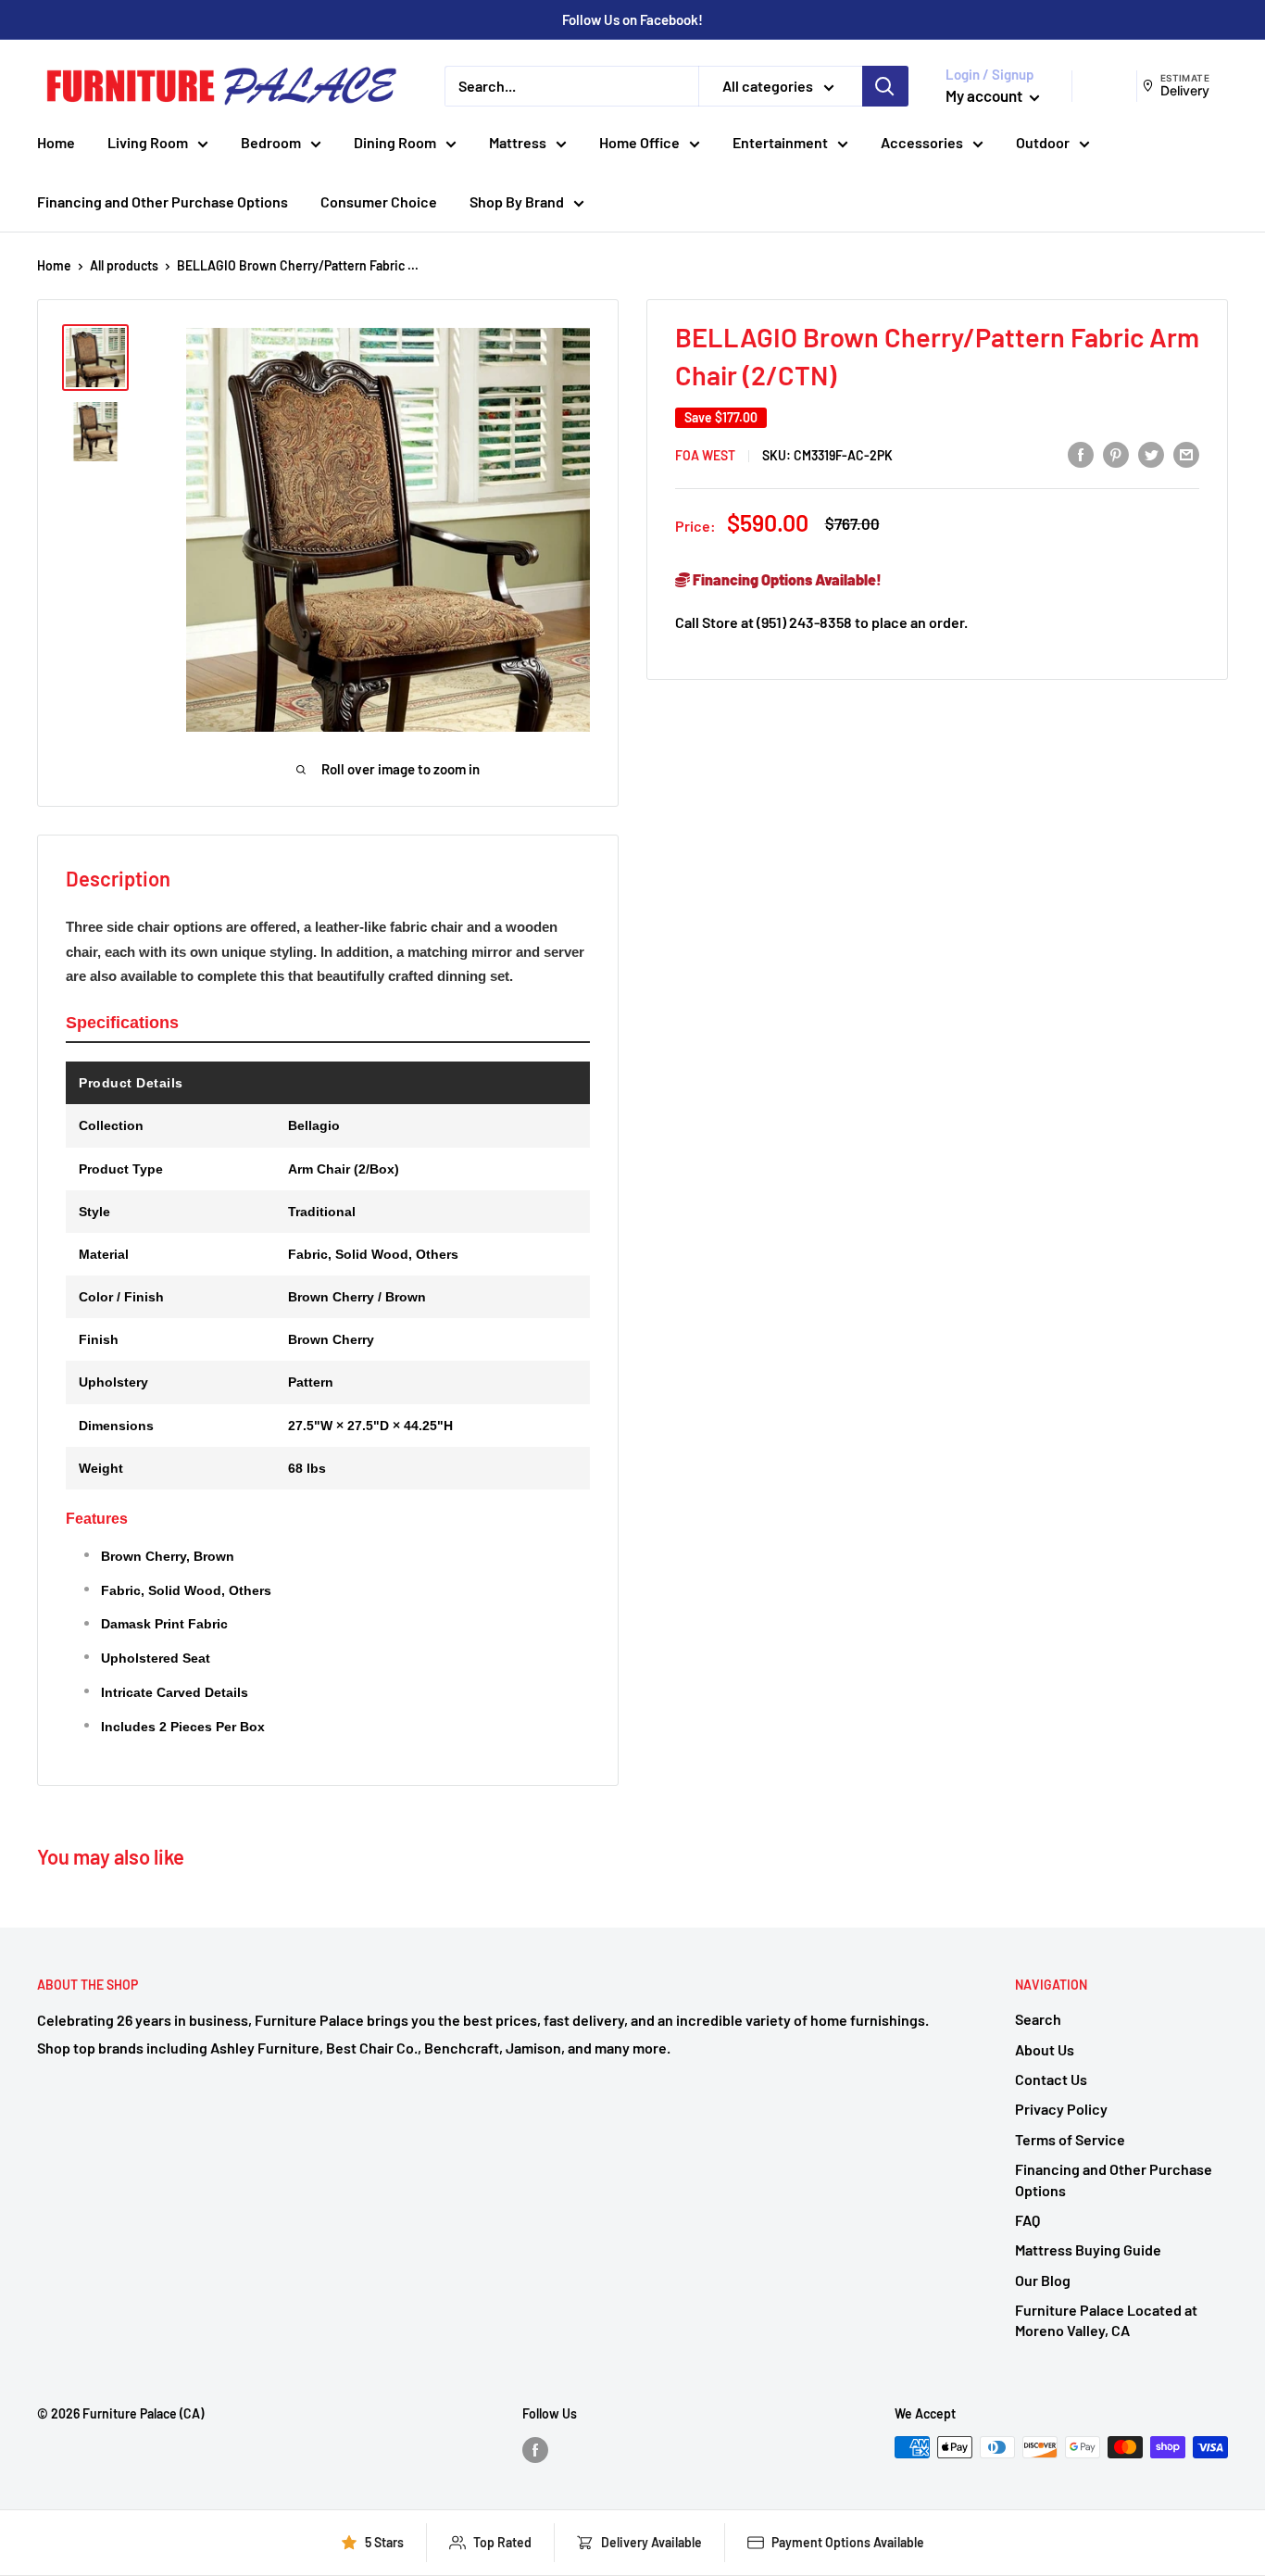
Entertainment (780, 142)
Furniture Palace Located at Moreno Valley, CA (1106, 2320)
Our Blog (1043, 2280)
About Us (1045, 2049)
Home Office (639, 142)
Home (56, 142)
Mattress (518, 142)
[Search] (885, 86)
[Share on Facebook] (1081, 454)
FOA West (705, 455)
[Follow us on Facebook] (535, 2449)
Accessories (922, 142)
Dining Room (395, 142)
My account (985, 95)
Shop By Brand (517, 201)
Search (1038, 2019)
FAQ (1027, 2220)
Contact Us (1051, 2079)
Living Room (148, 142)
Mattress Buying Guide (1088, 2249)
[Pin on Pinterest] (1116, 454)
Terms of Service (1070, 2139)
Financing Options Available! (786, 579)
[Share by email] (1186, 454)
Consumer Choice (379, 201)
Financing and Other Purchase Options (163, 201)
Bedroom (271, 142)
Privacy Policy (1061, 2109)
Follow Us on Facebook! (632, 19)
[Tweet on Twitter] (1151, 454)
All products (124, 265)
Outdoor (1043, 142)
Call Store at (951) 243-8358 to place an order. (821, 622)
